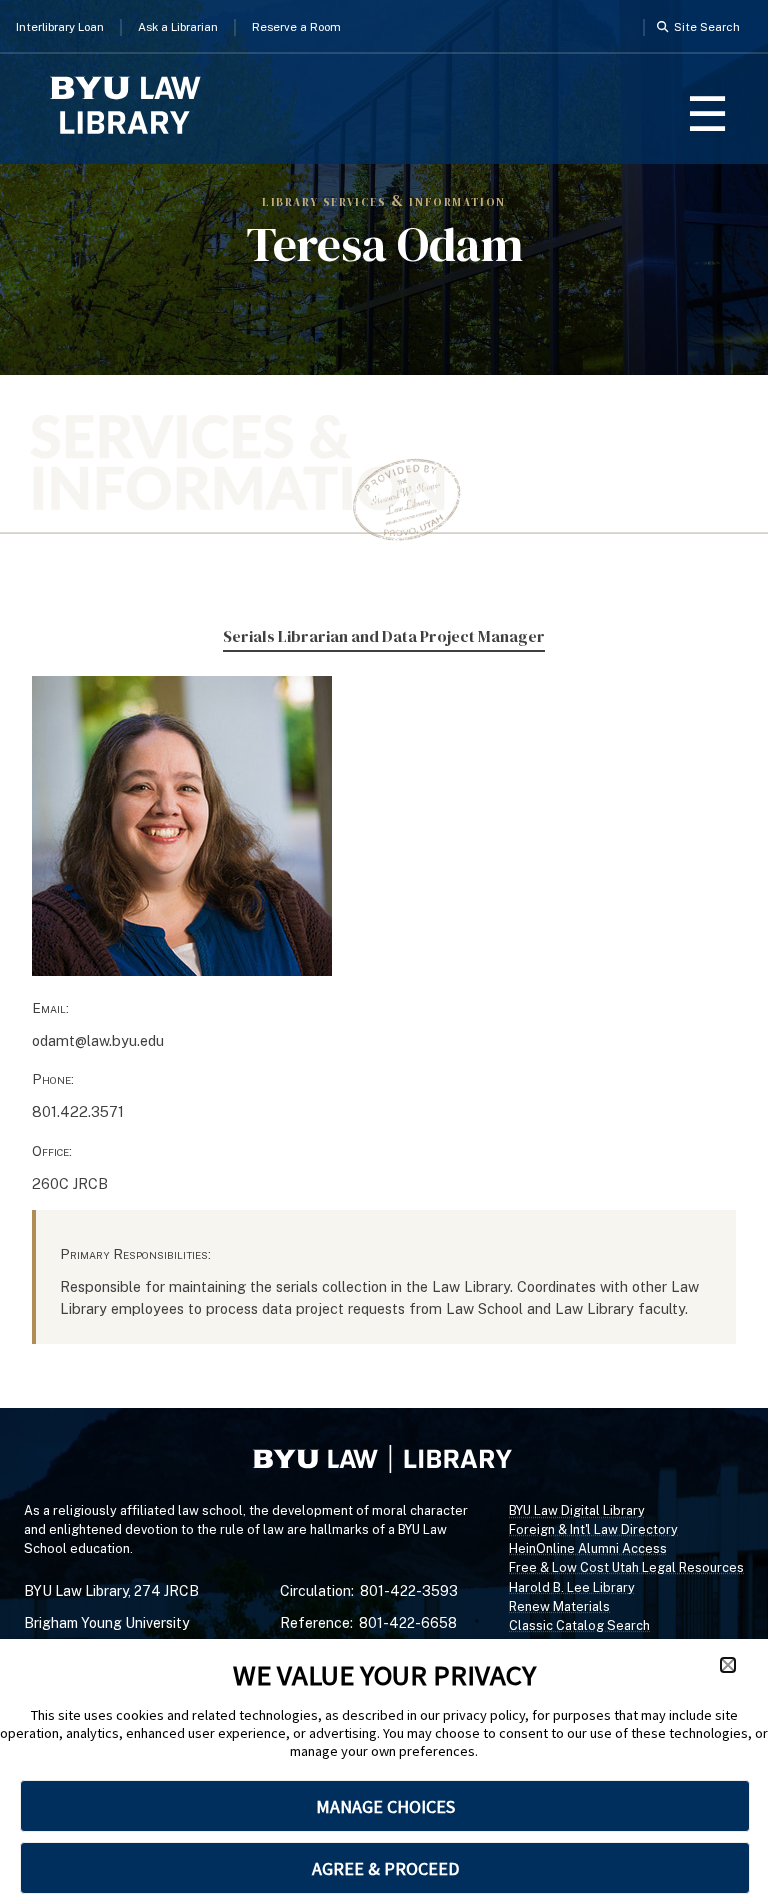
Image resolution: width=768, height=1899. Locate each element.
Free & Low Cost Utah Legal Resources (626, 1567)
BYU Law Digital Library (577, 1510)
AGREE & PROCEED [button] (385, 1868)
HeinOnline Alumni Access (588, 1548)
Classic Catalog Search (579, 1625)
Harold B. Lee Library (572, 1587)
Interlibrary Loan (60, 27)
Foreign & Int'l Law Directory (593, 1529)
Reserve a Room (296, 27)
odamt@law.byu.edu (98, 1040)
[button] (728, 1665)
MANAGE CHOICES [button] (385, 1806)
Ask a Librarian (178, 27)
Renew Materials (559, 1606)
